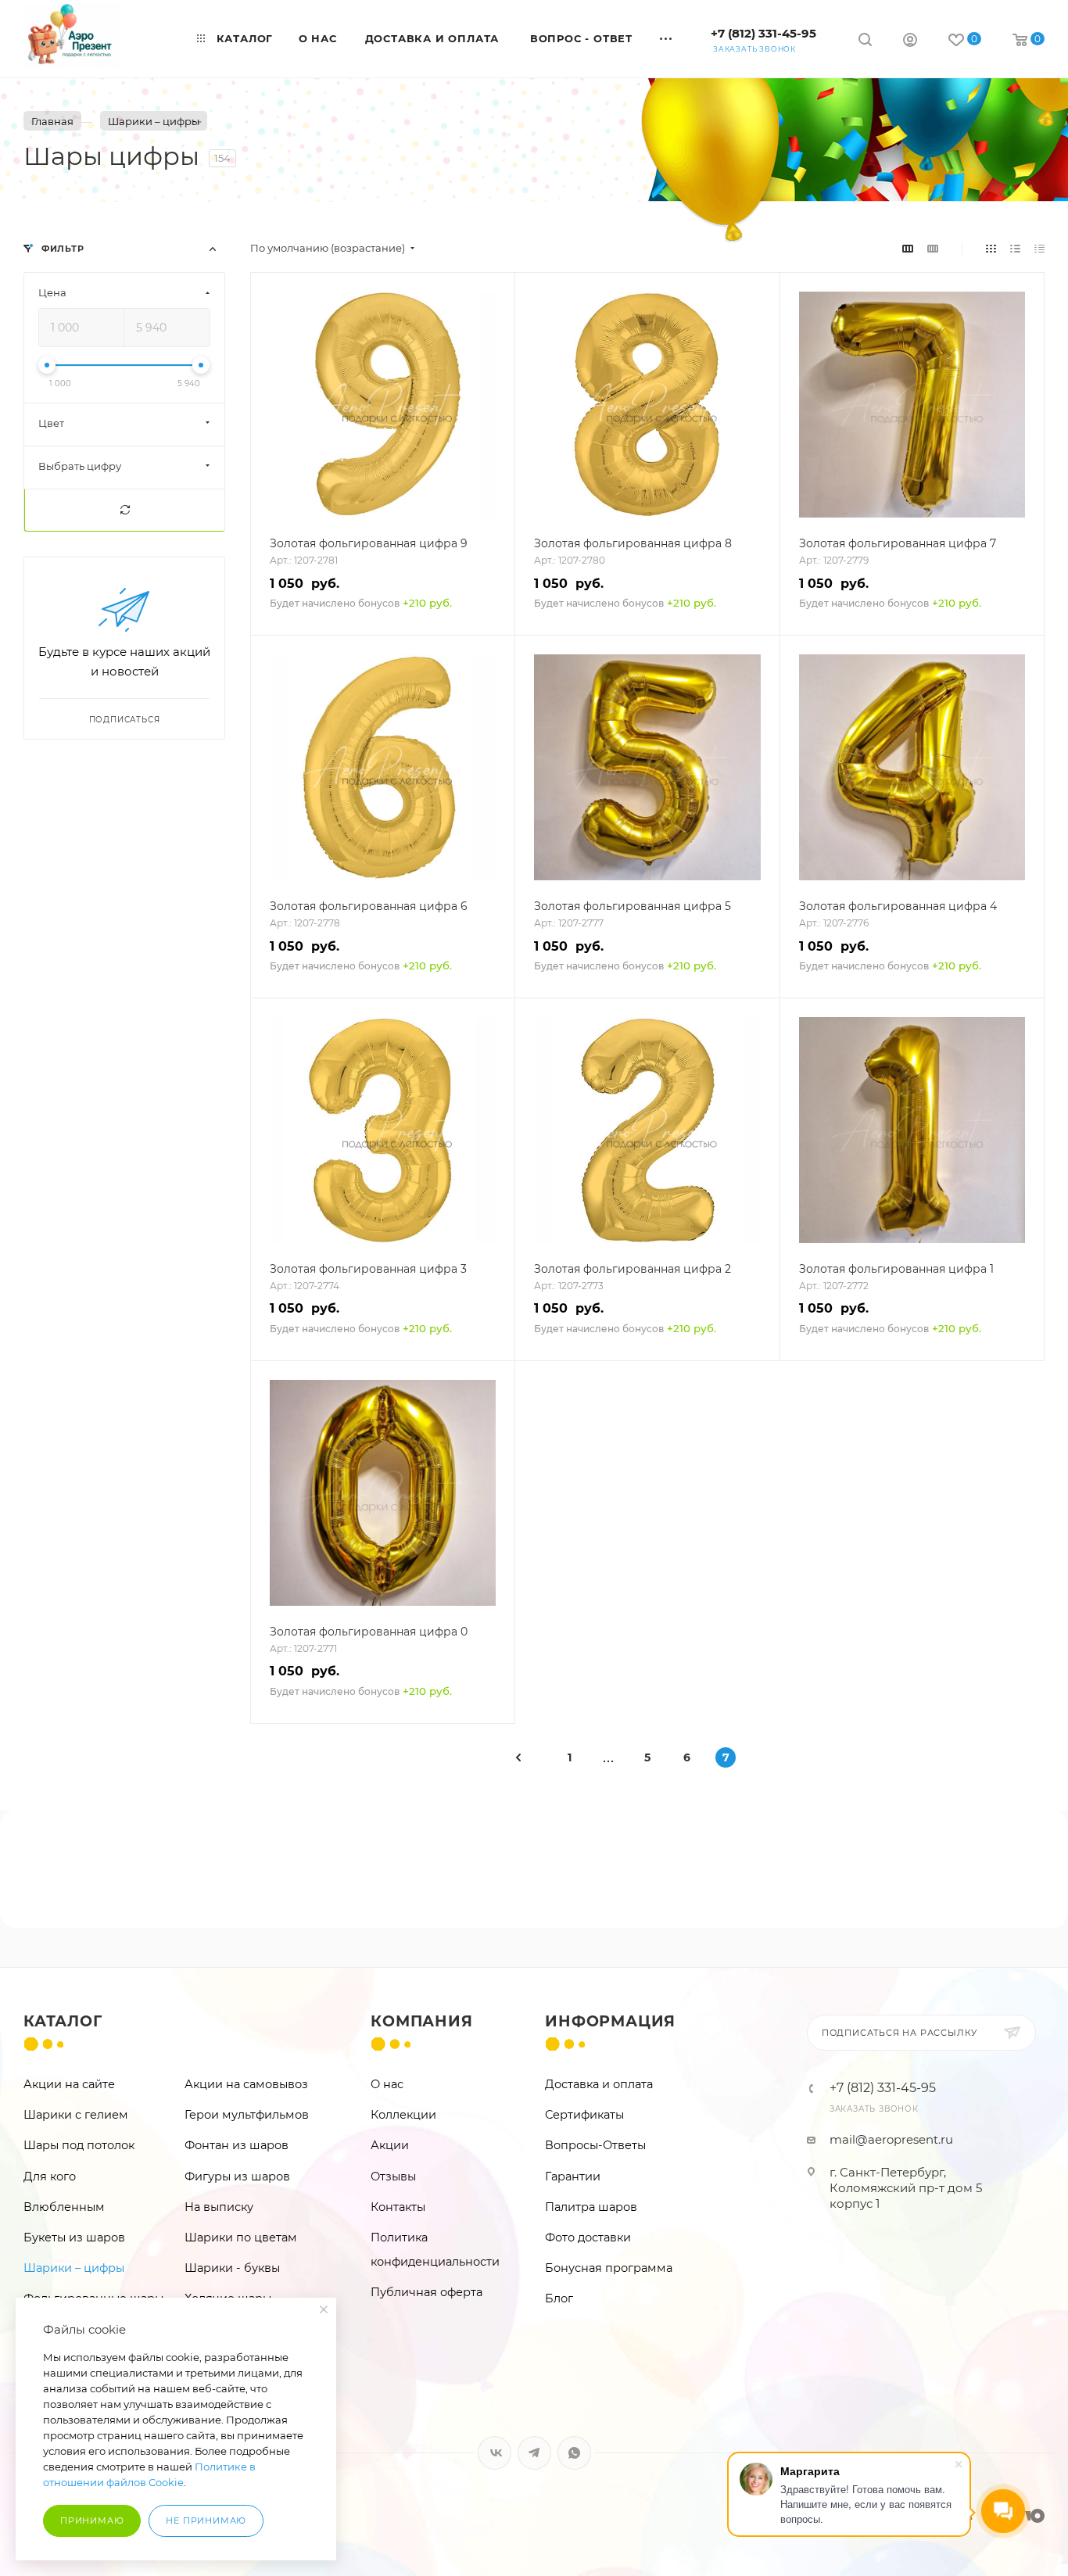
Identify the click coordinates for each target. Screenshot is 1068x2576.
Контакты (398, 2207)
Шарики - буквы (232, 2268)
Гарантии (573, 2177)
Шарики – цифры (74, 2268)
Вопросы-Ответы (595, 2145)
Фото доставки (588, 2237)
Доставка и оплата (599, 2084)
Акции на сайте (69, 2084)
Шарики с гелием (76, 2115)
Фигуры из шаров (237, 2177)
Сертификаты (584, 2115)
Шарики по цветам (241, 2237)
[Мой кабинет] (910, 42)
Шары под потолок (79, 2145)
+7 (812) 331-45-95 (763, 33)
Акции (390, 2145)
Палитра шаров (591, 2207)
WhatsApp (574, 2453)
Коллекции (403, 2115)
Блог (559, 2298)
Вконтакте (495, 2453)
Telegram (534, 2453)
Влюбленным (64, 2207)
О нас (387, 2084)
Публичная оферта (426, 2292)
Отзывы (393, 2177)
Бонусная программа (609, 2268)
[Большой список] (933, 248)
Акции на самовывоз (246, 2084)
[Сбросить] (124, 510)
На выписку (219, 2207)
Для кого (50, 2177)
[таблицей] (1039, 248)
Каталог (63, 2021)
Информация (610, 2021)
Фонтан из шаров (237, 2145)
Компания (421, 2021)
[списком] (1015, 248)
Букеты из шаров (74, 2237)
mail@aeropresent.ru (891, 2139)
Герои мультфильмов (247, 2115)
